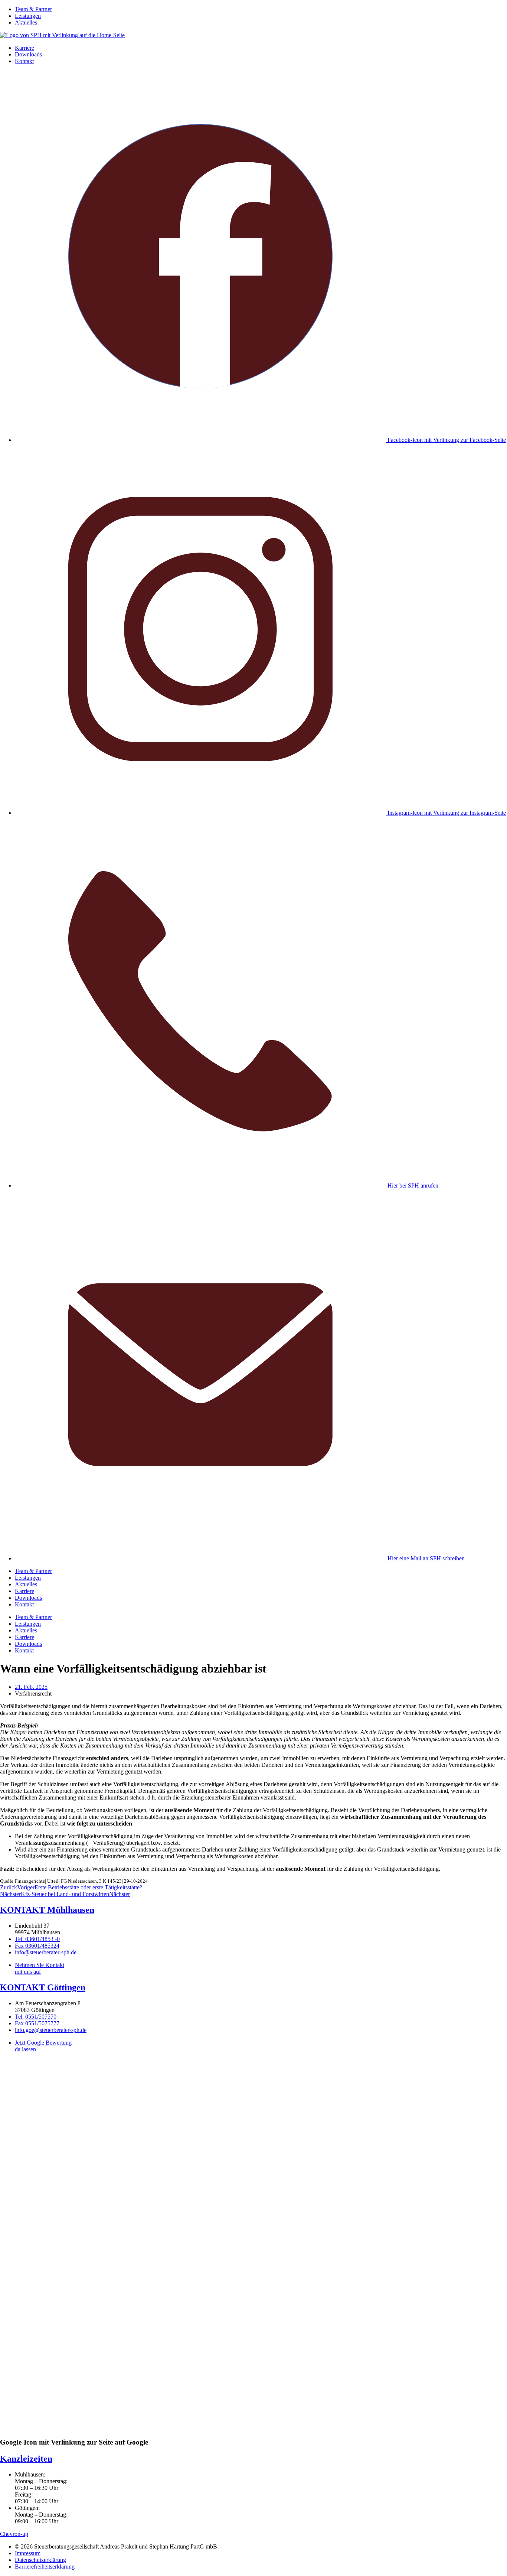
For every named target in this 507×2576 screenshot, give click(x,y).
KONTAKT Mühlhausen (47, 1910)
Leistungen (28, 16)
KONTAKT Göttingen (43, 1987)
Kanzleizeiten (26, 2459)
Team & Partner (33, 9)
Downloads (28, 54)
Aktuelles (26, 22)
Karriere (24, 48)
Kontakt (24, 61)
